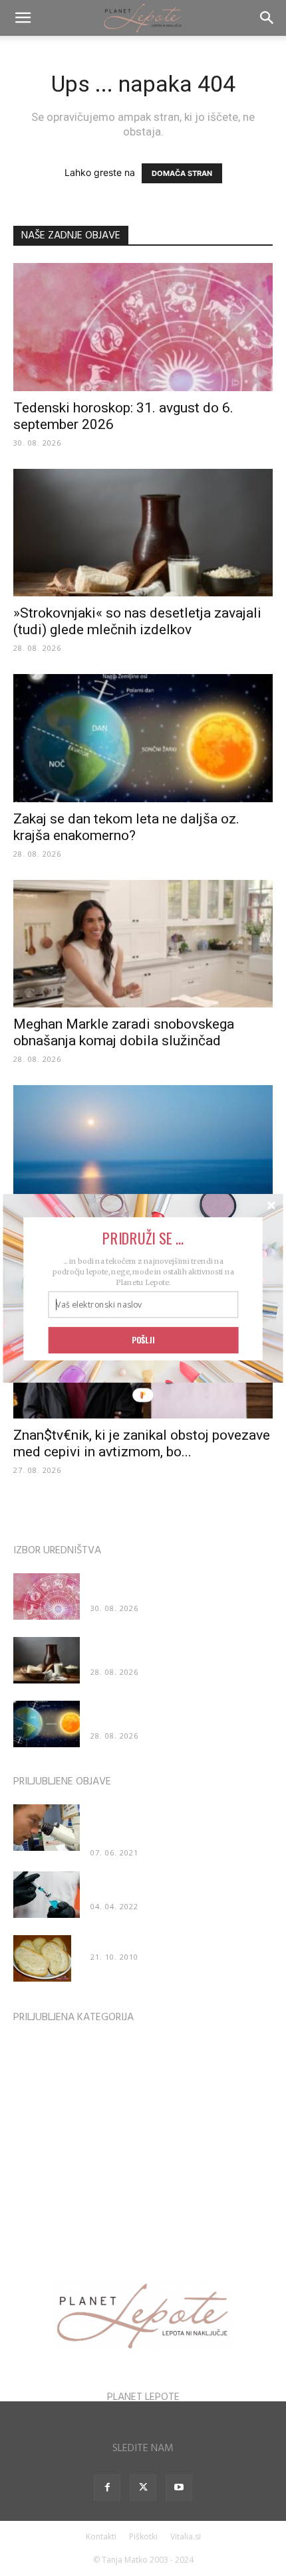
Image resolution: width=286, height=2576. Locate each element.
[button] (143, 1238)
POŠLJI (143, 1339)
